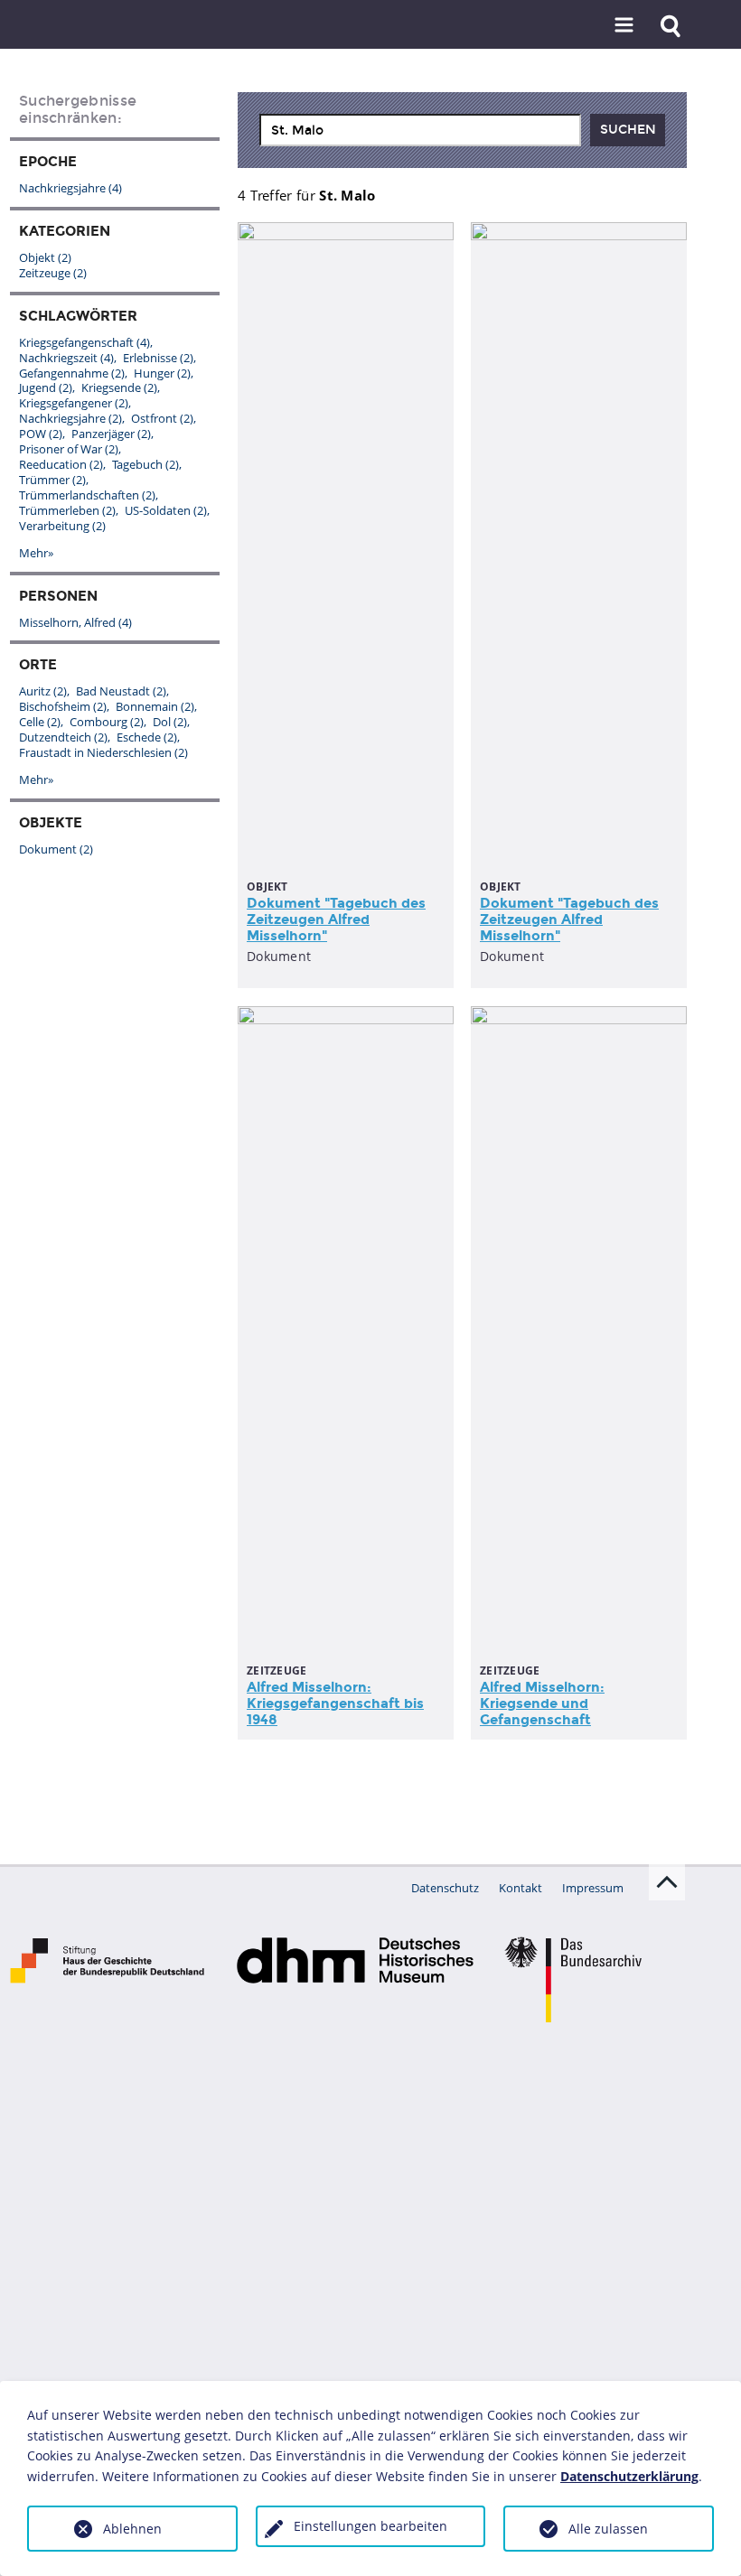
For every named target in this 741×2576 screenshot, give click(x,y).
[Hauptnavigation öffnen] (624, 26)
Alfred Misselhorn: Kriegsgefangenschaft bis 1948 (335, 1703)
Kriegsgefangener (74, 403)
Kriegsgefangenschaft (84, 342)
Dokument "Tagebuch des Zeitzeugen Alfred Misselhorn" (336, 919)
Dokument (56, 849)
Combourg (107, 722)
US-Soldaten (166, 510)
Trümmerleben (67, 510)
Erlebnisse (158, 358)
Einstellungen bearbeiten (370, 2526)
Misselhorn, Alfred (75, 622)
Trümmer (52, 480)
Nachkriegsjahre (70, 188)
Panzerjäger (111, 434)
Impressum (593, 1888)
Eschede (147, 737)
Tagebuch (145, 464)
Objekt (45, 257)
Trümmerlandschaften (87, 495)
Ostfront (162, 418)
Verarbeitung (62, 526)
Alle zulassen (608, 2529)
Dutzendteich (63, 737)
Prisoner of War (69, 449)
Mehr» (36, 553)
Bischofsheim (63, 706)
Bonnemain (155, 706)
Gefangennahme (72, 373)
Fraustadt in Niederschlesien (103, 752)
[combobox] (420, 130)
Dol (170, 722)
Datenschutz (445, 1888)
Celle (40, 722)
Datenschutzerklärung (629, 2476)
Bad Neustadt (121, 691)
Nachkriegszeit (66, 358)
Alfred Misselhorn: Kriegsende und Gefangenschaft (542, 1703)
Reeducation (61, 464)
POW (41, 434)
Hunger (162, 373)
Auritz (43, 691)
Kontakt (521, 1888)
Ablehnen (132, 2529)
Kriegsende (119, 387)
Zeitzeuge (53, 273)
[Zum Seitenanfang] (667, 1882)
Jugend (46, 387)
